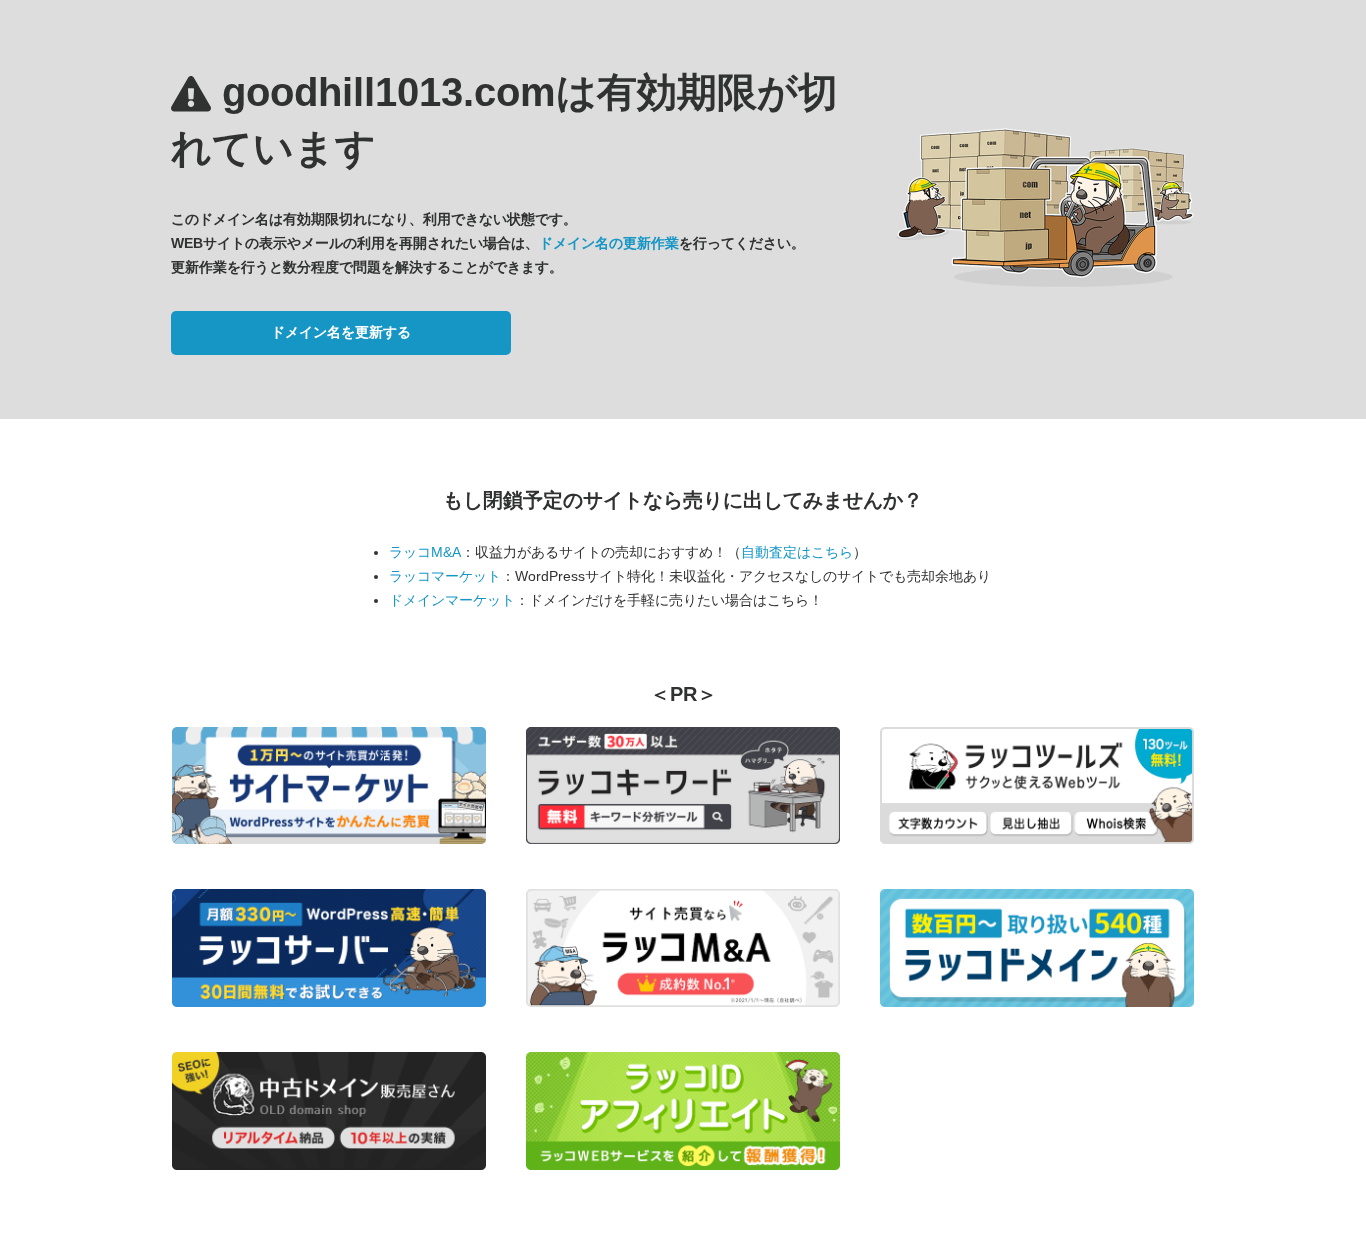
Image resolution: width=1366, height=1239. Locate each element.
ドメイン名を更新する (341, 332)
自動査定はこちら (797, 552)
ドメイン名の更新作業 (609, 243)
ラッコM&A (425, 552)
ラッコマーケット (445, 576)
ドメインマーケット (452, 600)
